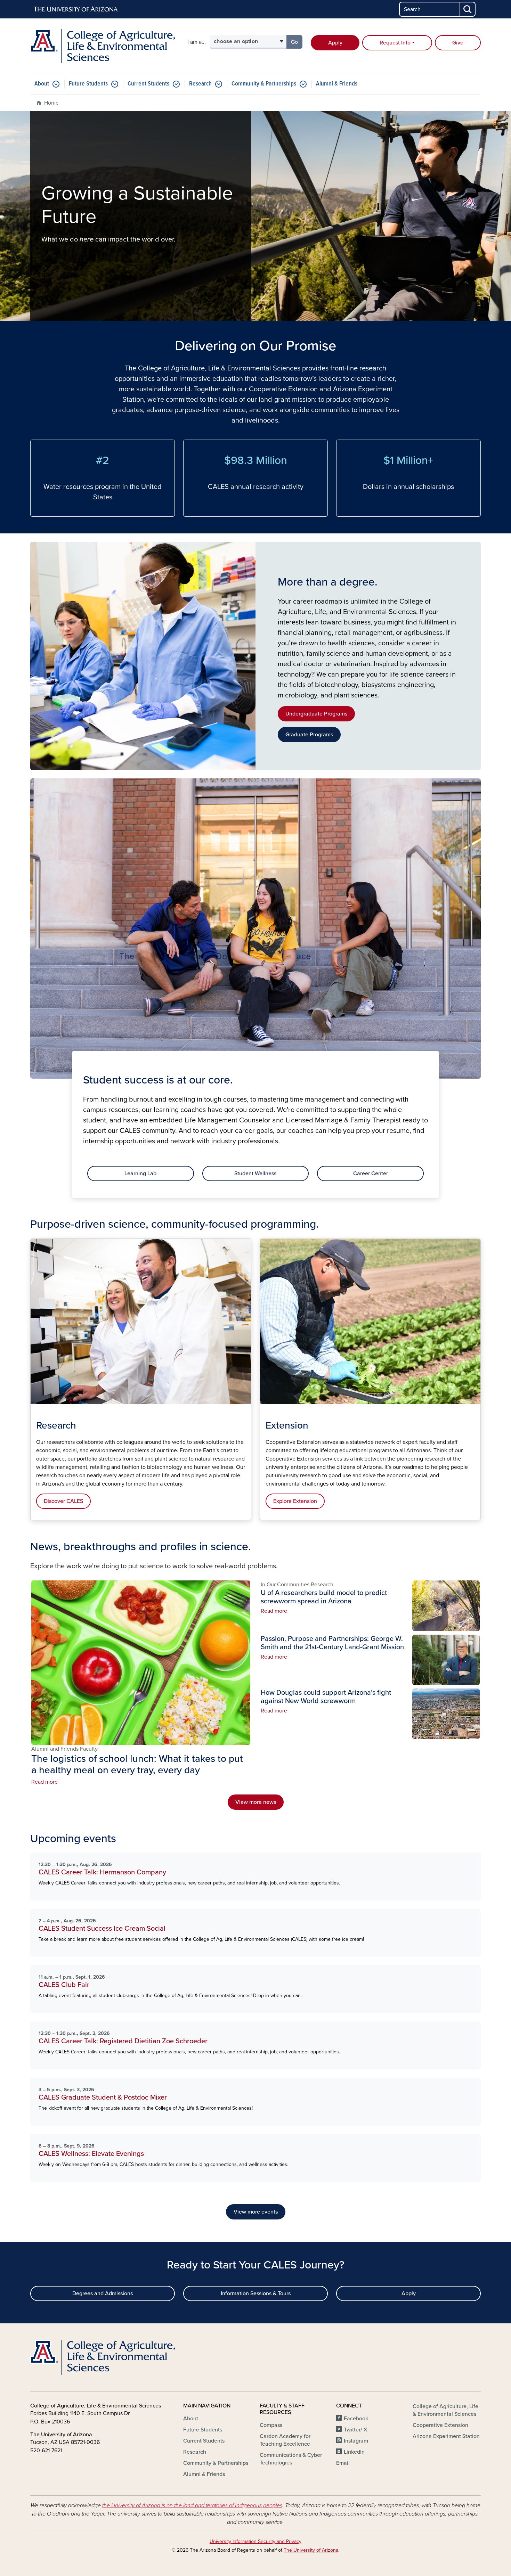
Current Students (148, 84)
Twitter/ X (356, 2430)
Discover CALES (63, 1501)
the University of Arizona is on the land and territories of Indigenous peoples (192, 2505)
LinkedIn (354, 2452)
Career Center (371, 1173)
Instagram (356, 2441)
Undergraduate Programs (316, 714)
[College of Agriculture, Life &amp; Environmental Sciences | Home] (103, 46)
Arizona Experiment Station (446, 2436)
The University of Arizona (311, 2550)
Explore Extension (295, 1501)
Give (458, 43)
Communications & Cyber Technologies (291, 2459)
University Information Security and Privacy (255, 2541)
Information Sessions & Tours (256, 2293)
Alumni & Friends (337, 84)
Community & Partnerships (264, 84)
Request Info (395, 43)
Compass (271, 2425)
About (42, 84)
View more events (256, 2212)
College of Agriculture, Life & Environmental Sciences (445, 2410)
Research (200, 84)
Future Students (88, 84)
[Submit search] (468, 9)
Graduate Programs (309, 735)
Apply (335, 43)
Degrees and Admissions (103, 2293)
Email (343, 2463)
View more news (256, 1802)
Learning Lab (140, 1173)
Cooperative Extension (440, 2425)
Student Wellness (255, 1173)
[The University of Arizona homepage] (76, 9)
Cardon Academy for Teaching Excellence (285, 2440)
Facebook (356, 2419)
